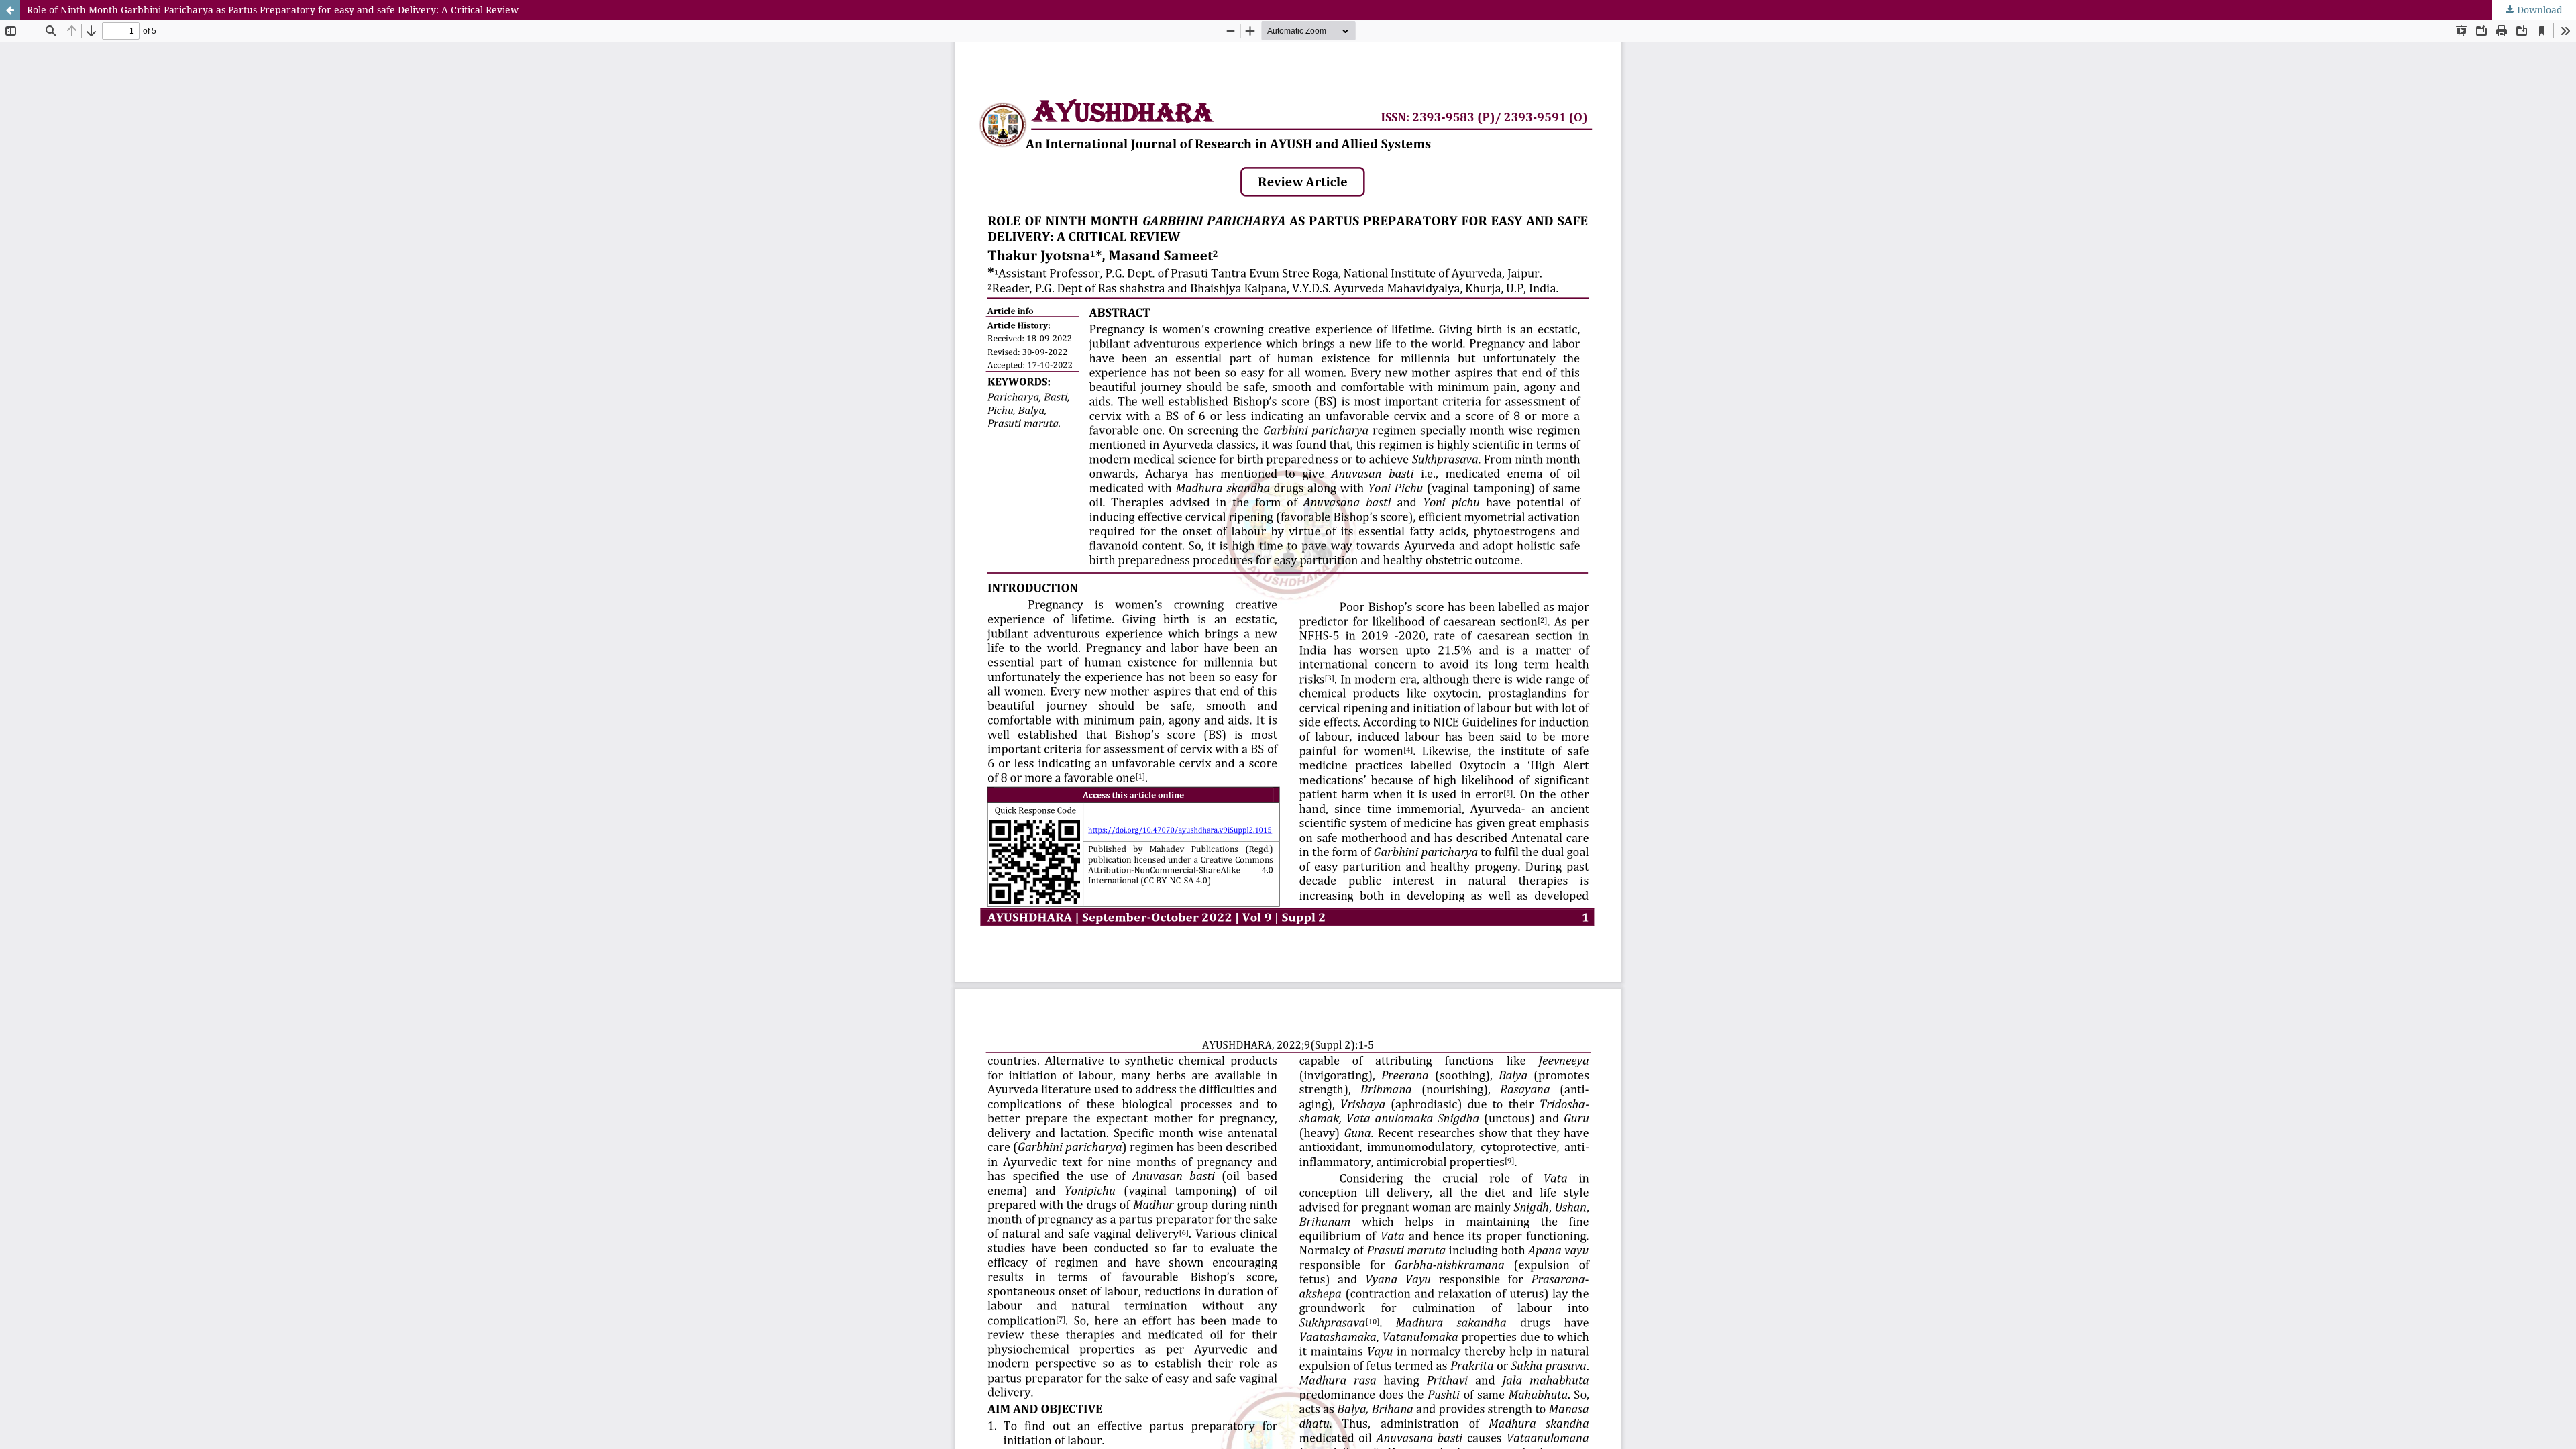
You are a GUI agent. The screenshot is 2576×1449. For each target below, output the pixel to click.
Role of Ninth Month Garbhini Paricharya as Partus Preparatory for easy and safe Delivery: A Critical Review (273, 10)
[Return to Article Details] (10, 10)
